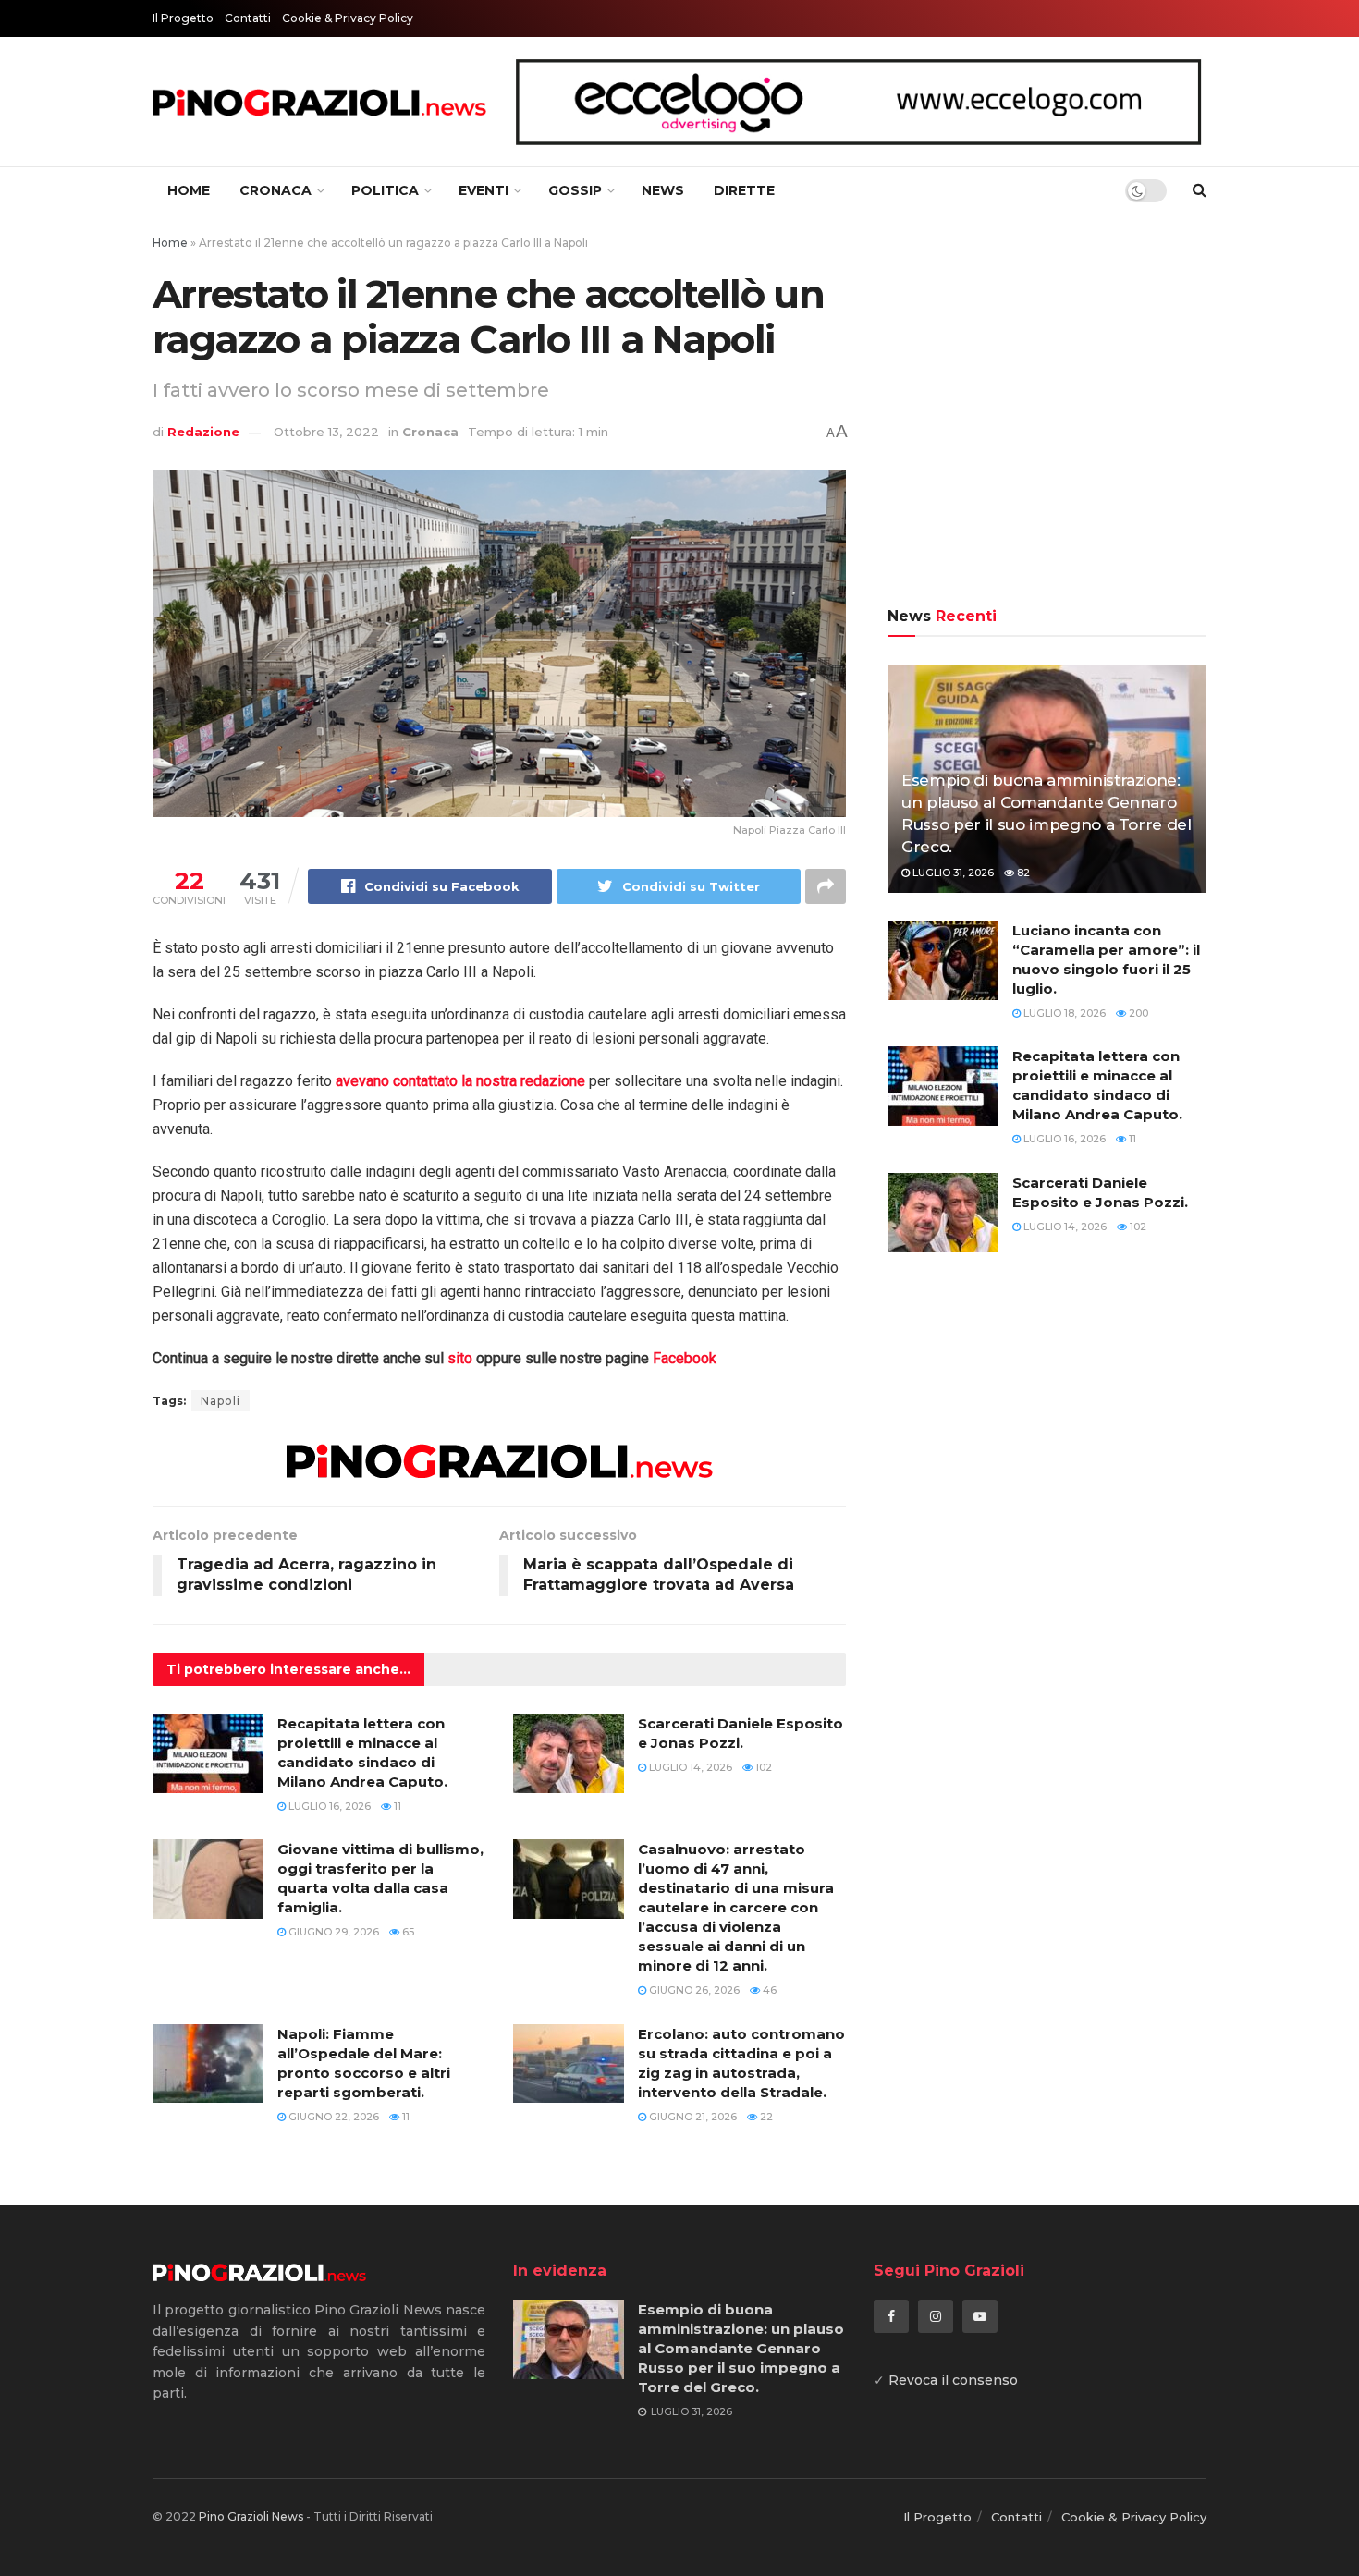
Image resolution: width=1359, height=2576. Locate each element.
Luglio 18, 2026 (1063, 1013)
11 (396, 1806)
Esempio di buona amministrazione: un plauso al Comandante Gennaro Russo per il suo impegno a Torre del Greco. (741, 2348)
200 (1137, 1013)
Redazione (203, 432)
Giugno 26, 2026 (693, 1990)
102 (762, 1767)
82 (1022, 873)
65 (407, 1932)
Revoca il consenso (953, 2380)
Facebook (685, 1358)
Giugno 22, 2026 (332, 2117)
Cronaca (275, 190)
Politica (385, 190)
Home (189, 190)
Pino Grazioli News (251, 2516)
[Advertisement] (1047, 413)
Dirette (744, 190)
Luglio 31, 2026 (952, 873)
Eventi (484, 190)
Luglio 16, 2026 (328, 1806)
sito (460, 1358)
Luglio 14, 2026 (689, 1767)
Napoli (220, 1401)
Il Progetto (183, 18)
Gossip (575, 190)
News (663, 190)
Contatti (248, 18)
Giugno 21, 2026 (692, 2117)
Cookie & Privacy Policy (348, 18)
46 (768, 1990)
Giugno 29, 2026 (332, 1932)
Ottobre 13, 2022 (326, 432)
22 (765, 2117)
